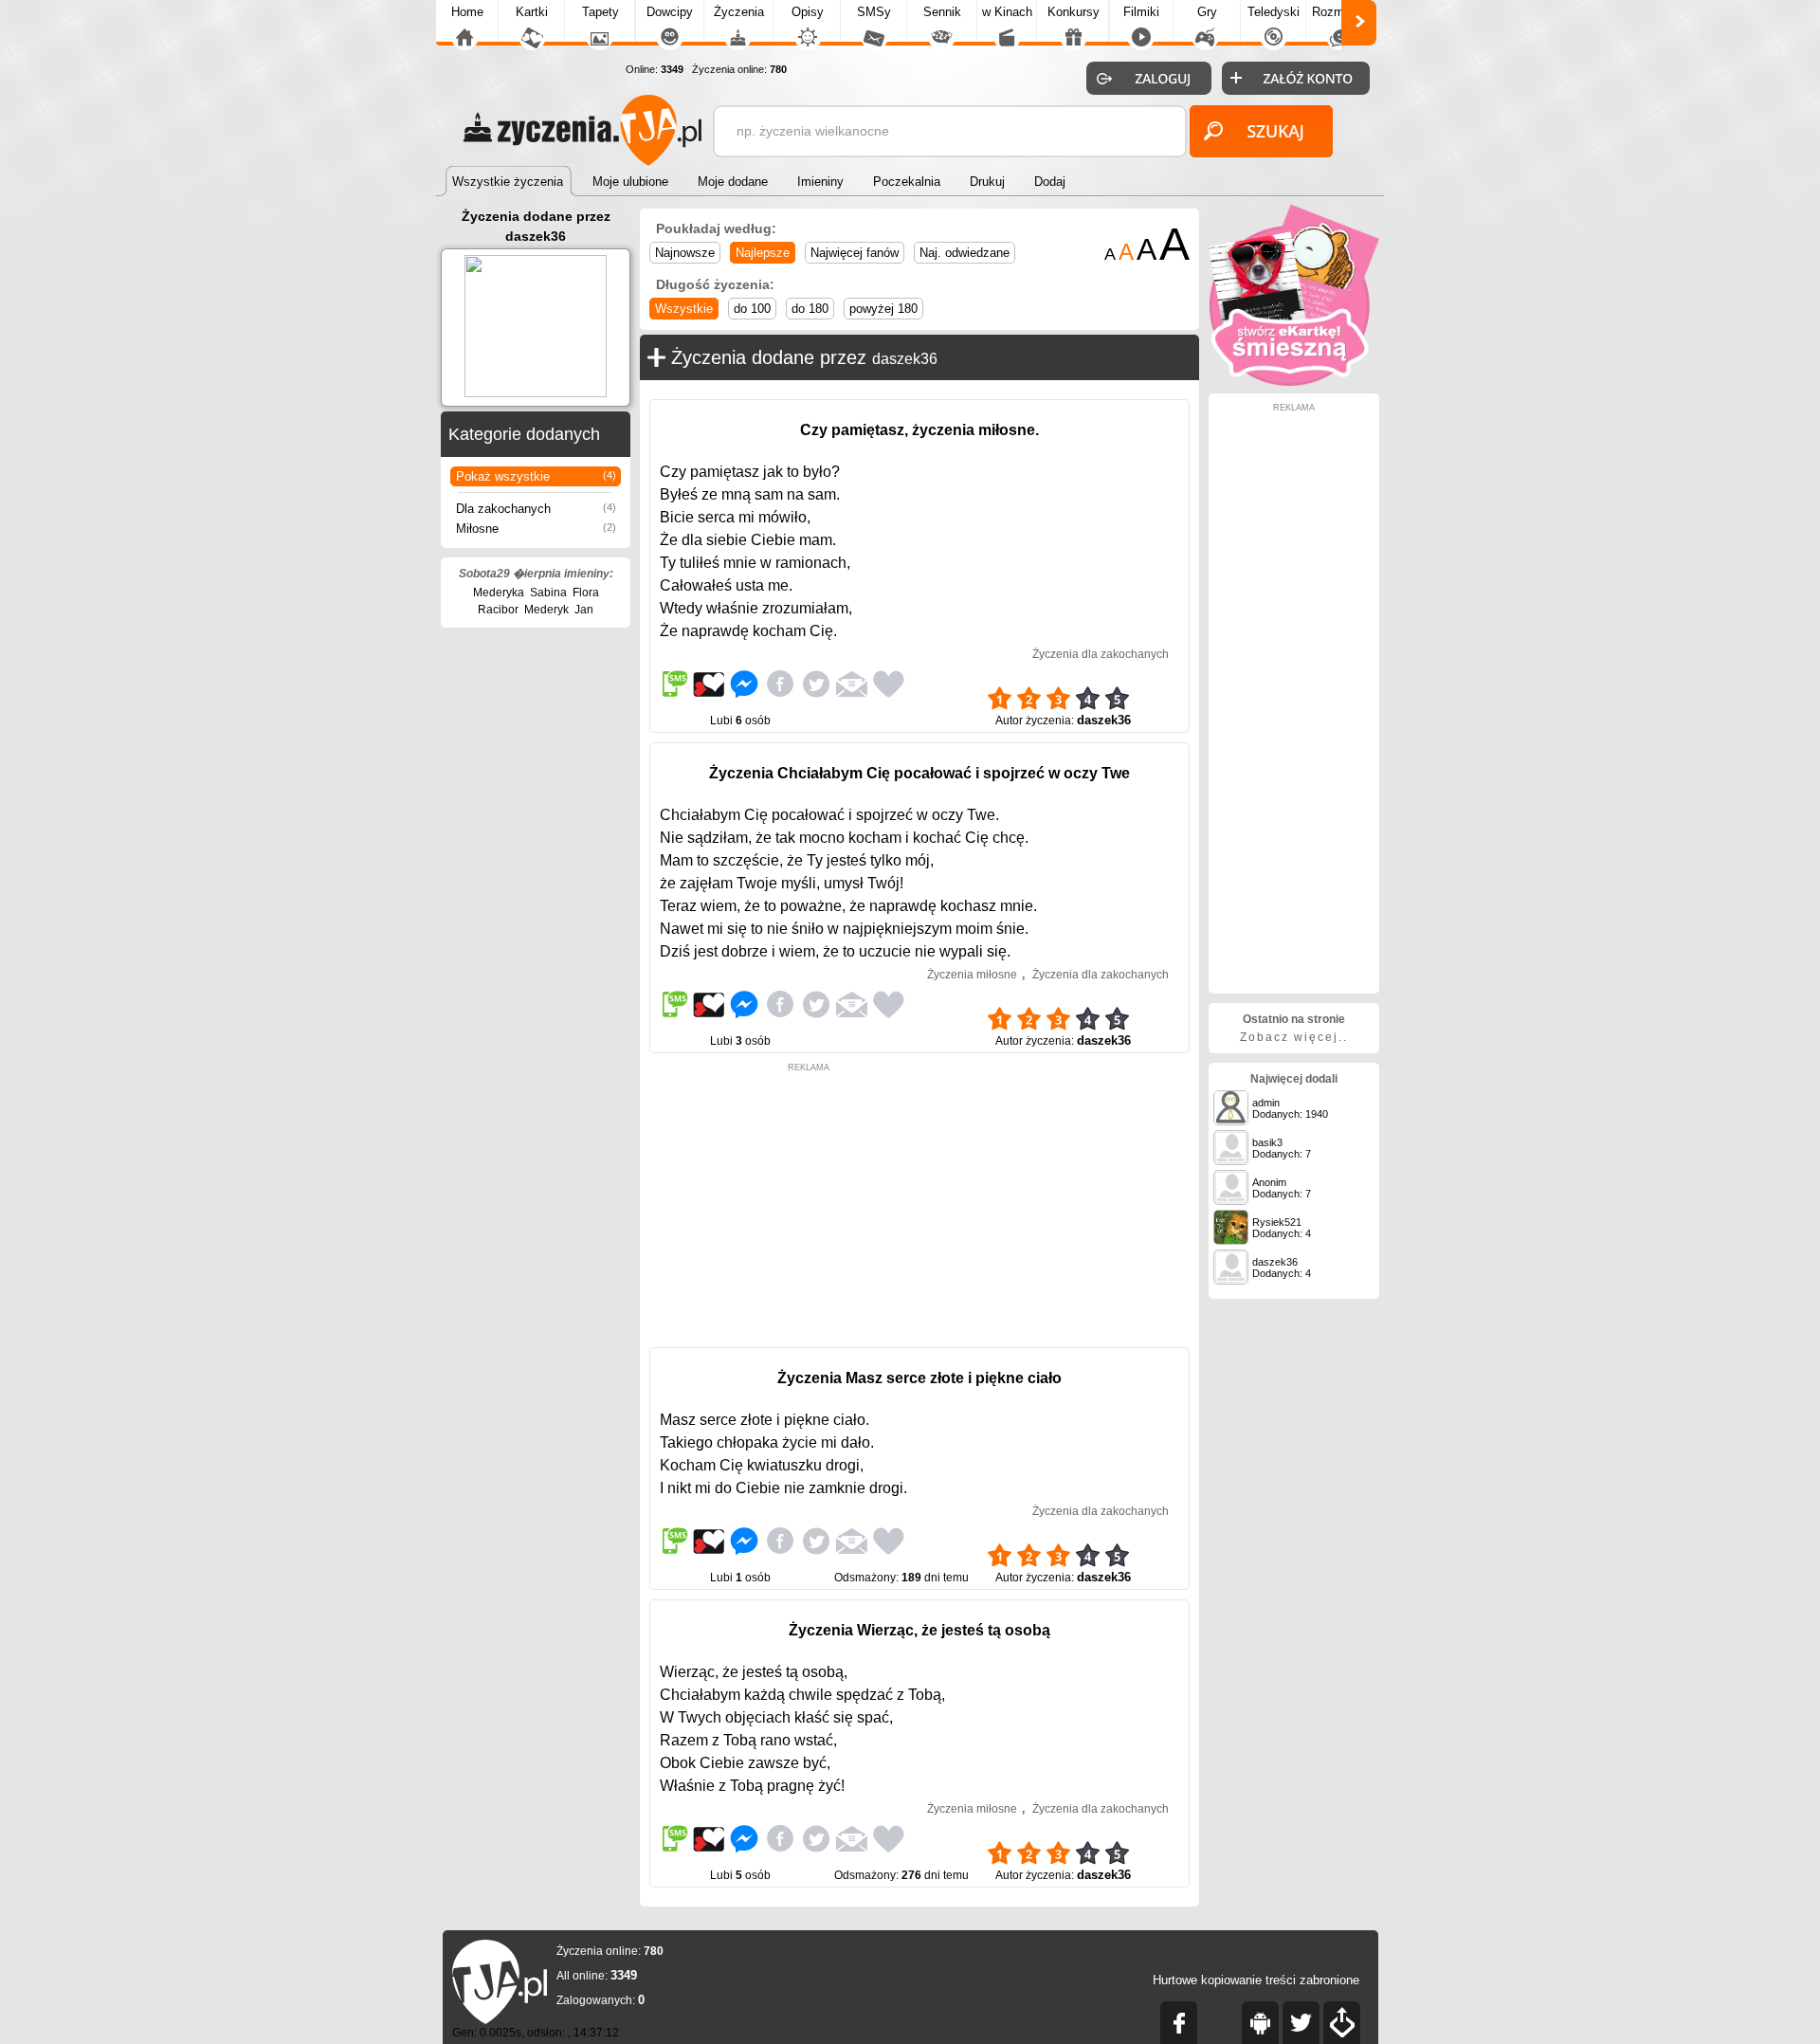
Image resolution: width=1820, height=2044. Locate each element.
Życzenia (739, 12)
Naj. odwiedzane (965, 253)
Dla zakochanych (536, 509)
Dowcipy (670, 12)
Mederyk (546, 610)
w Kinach (1007, 12)
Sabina (548, 593)
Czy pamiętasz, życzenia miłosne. (919, 430)
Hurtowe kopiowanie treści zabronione (1256, 1980)
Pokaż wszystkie (536, 476)
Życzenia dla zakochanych (1101, 654)
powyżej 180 (883, 309)
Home (467, 12)
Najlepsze (763, 253)
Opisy (808, 12)
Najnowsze (685, 253)
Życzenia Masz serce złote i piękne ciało (919, 1378)
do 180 (810, 309)
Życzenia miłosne (972, 975)
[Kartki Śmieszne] (1294, 382)
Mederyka (499, 593)
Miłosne (536, 529)
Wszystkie (684, 309)
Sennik (942, 12)
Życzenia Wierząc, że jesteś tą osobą (919, 1630)
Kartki (532, 12)
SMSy (874, 12)
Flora (586, 593)
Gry (1207, 12)
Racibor (498, 610)
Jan (584, 610)
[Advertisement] (809, 1205)
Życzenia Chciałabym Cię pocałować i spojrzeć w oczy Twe (919, 773)
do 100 (752, 309)
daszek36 (905, 359)
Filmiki (1141, 12)
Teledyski (1274, 12)
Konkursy (1074, 12)
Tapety (601, 12)
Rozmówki (1340, 12)
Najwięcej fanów (855, 253)
